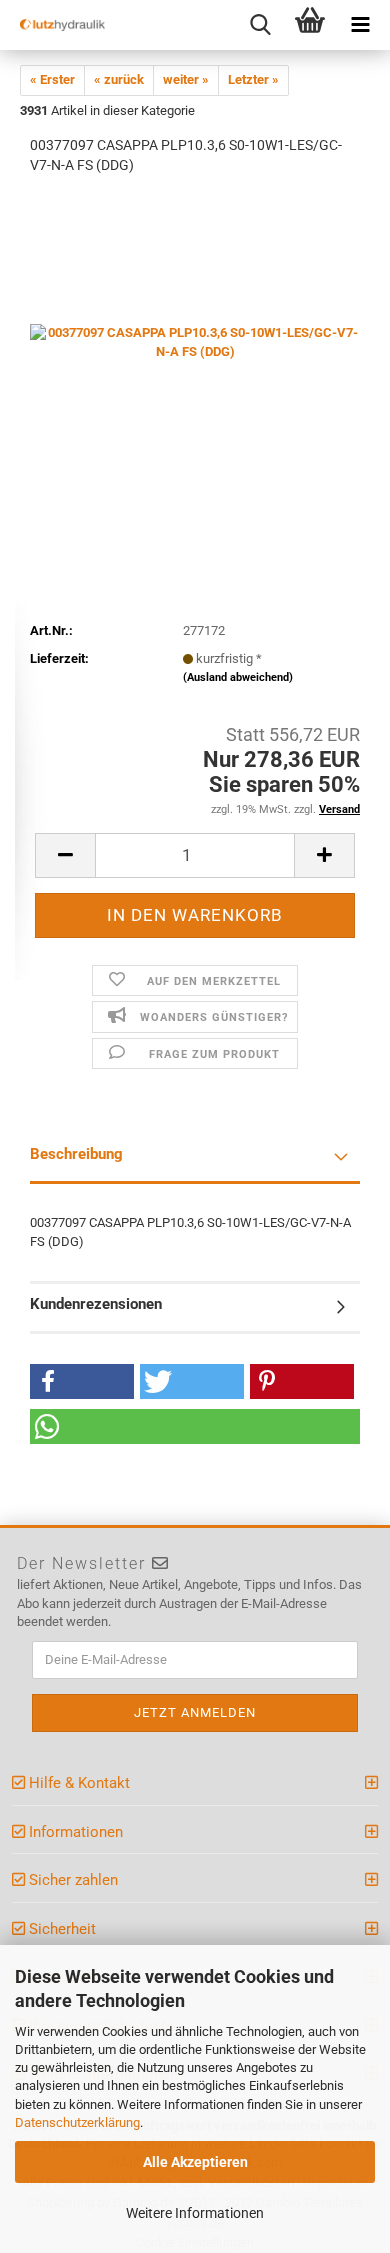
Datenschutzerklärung (77, 2122)
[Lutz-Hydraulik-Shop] (55, 25)
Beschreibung (76, 1154)
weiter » (186, 79)
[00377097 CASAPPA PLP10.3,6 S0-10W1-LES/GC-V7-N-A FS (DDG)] (195, 341)
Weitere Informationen (195, 2213)
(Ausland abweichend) (238, 677)
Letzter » (253, 79)
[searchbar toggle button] (260, 25)
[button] (82, 1381)
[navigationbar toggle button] (360, 25)
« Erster (52, 79)
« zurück (119, 79)
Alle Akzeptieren (195, 2162)
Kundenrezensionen (96, 1304)
